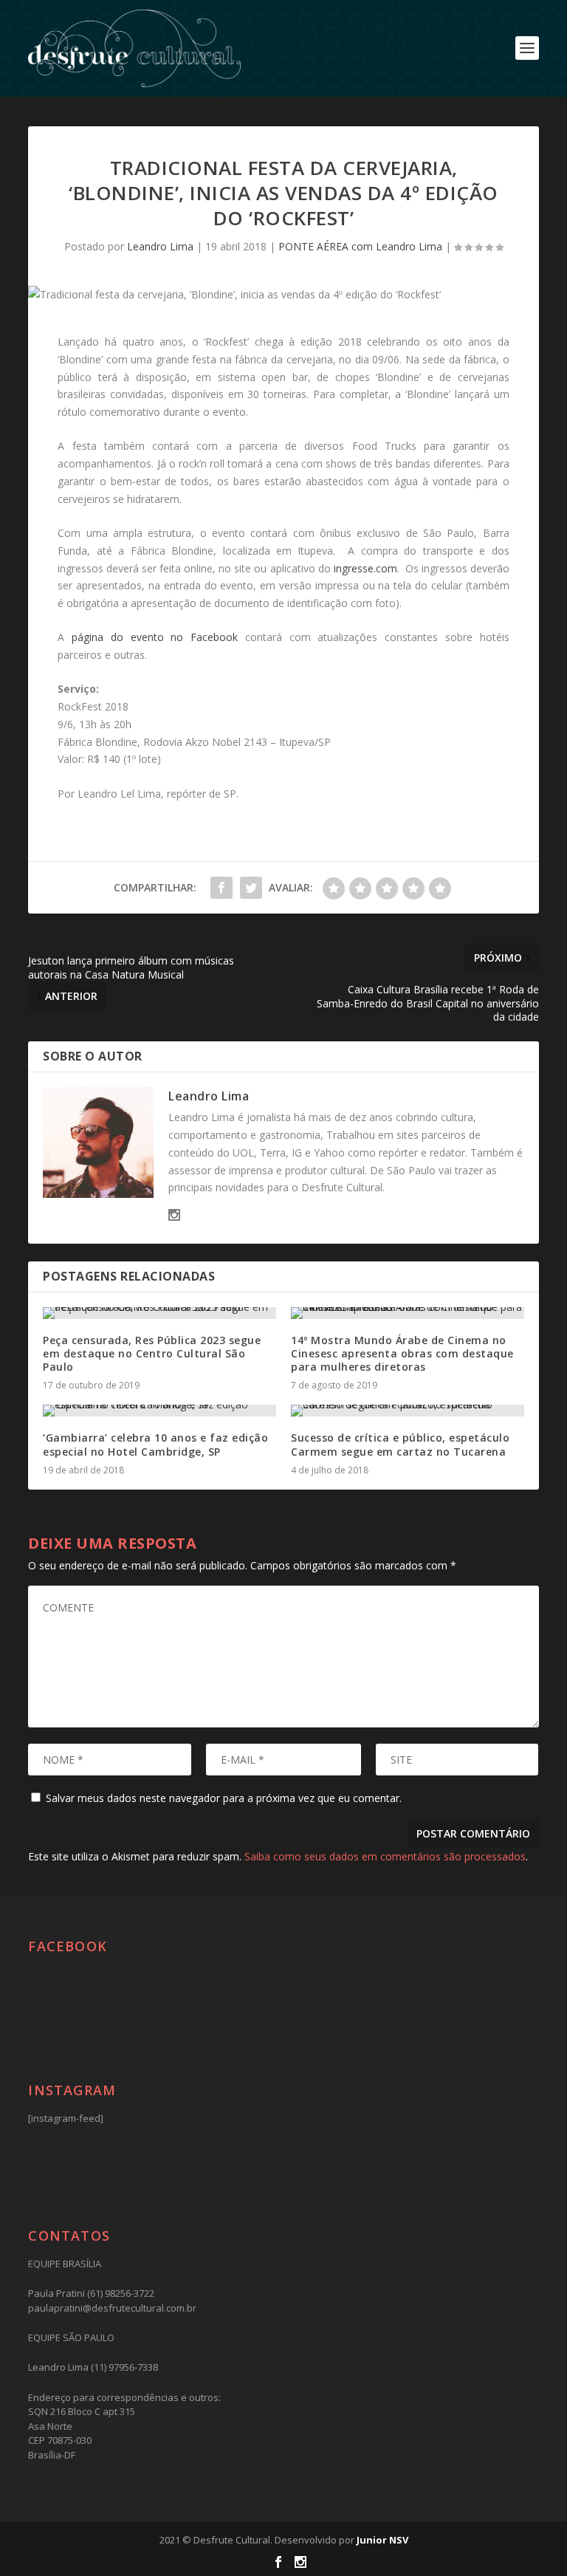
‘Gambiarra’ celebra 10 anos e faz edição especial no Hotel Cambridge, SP (155, 1444)
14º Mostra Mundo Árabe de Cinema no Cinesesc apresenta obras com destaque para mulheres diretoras (402, 1353)
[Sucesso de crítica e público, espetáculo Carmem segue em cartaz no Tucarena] (408, 1411)
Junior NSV (382, 2540)
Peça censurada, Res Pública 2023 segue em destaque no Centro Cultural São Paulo (152, 1353)
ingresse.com (365, 568)
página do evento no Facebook (155, 637)
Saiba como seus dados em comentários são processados (385, 1856)
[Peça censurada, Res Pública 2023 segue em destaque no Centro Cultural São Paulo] (159, 1313)
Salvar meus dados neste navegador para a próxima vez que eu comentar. (224, 1798)
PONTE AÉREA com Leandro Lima (360, 246)
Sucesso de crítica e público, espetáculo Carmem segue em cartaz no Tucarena (400, 1444)
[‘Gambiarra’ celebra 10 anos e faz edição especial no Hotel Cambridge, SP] (159, 1411)
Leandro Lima (160, 246)
